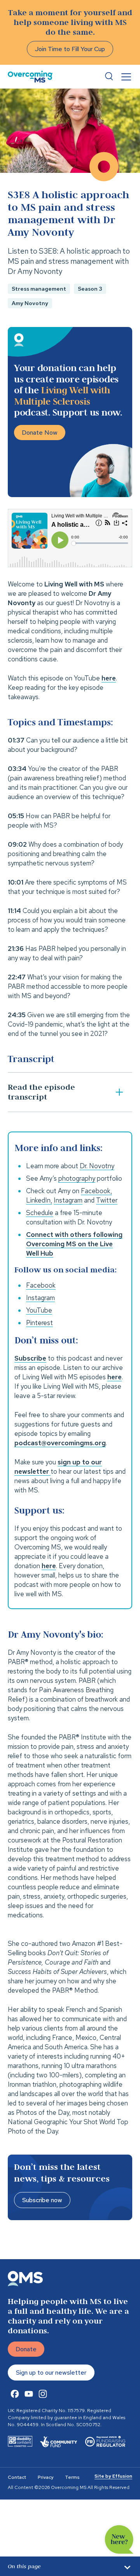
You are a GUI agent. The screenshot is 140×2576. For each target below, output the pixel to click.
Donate (26, 2349)
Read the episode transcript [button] (41, 1092)
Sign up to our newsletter (51, 2373)
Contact (17, 2477)
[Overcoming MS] (30, 77)
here (115, 1377)
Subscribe (30, 1358)
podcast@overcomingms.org (60, 1443)
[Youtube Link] (29, 2394)
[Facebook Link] (15, 2394)
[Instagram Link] (43, 2394)
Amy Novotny (30, 303)
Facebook (41, 1285)
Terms (72, 2477)
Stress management (39, 289)
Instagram (40, 1298)
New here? (119, 2540)
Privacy (45, 2477)
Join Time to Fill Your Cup (70, 49)
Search (109, 76)
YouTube (39, 1310)
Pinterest (39, 1323)
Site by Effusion (113, 2476)
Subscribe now (42, 2200)
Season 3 (90, 289)
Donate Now (40, 433)
